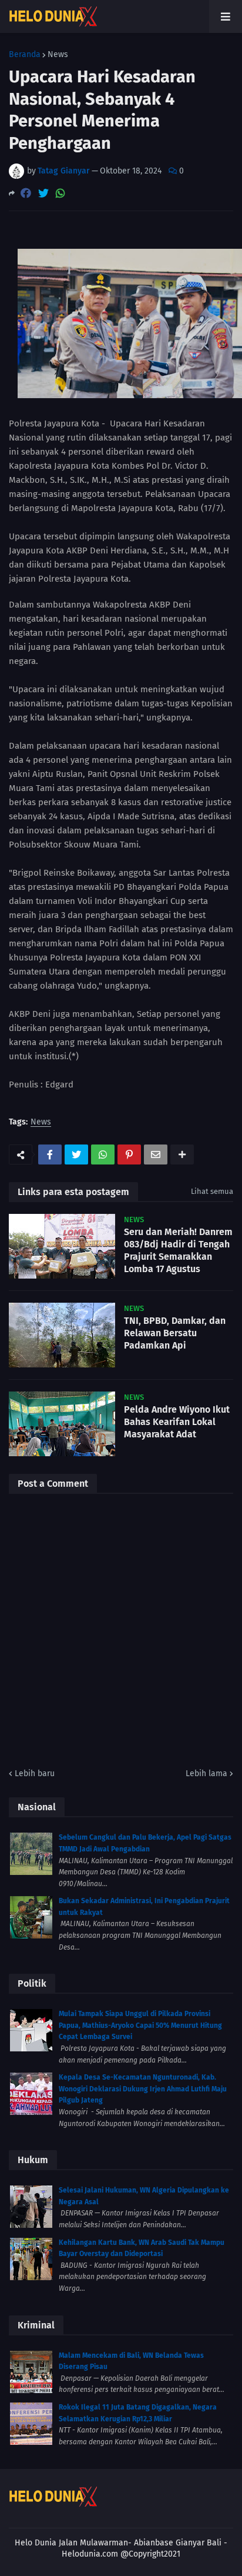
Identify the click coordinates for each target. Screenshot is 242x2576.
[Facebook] (26, 193)
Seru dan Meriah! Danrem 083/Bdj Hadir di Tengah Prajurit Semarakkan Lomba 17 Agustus (178, 1250)
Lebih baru (35, 1773)
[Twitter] (43, 193)
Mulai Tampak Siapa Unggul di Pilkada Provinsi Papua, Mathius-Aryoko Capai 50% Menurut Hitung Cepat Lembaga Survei (140, 2025)
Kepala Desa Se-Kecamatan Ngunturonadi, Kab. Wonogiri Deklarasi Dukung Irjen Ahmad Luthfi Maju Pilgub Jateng (143, 2089)
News (58, 55)
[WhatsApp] (60, 193)
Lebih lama (206, 1773)
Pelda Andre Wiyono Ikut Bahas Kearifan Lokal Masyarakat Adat (177, 1422)
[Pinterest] (129, 1154)
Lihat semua (212, 1191)
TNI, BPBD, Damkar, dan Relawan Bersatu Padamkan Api (175, 1333)
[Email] (156, 1154)
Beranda (25, 55)
